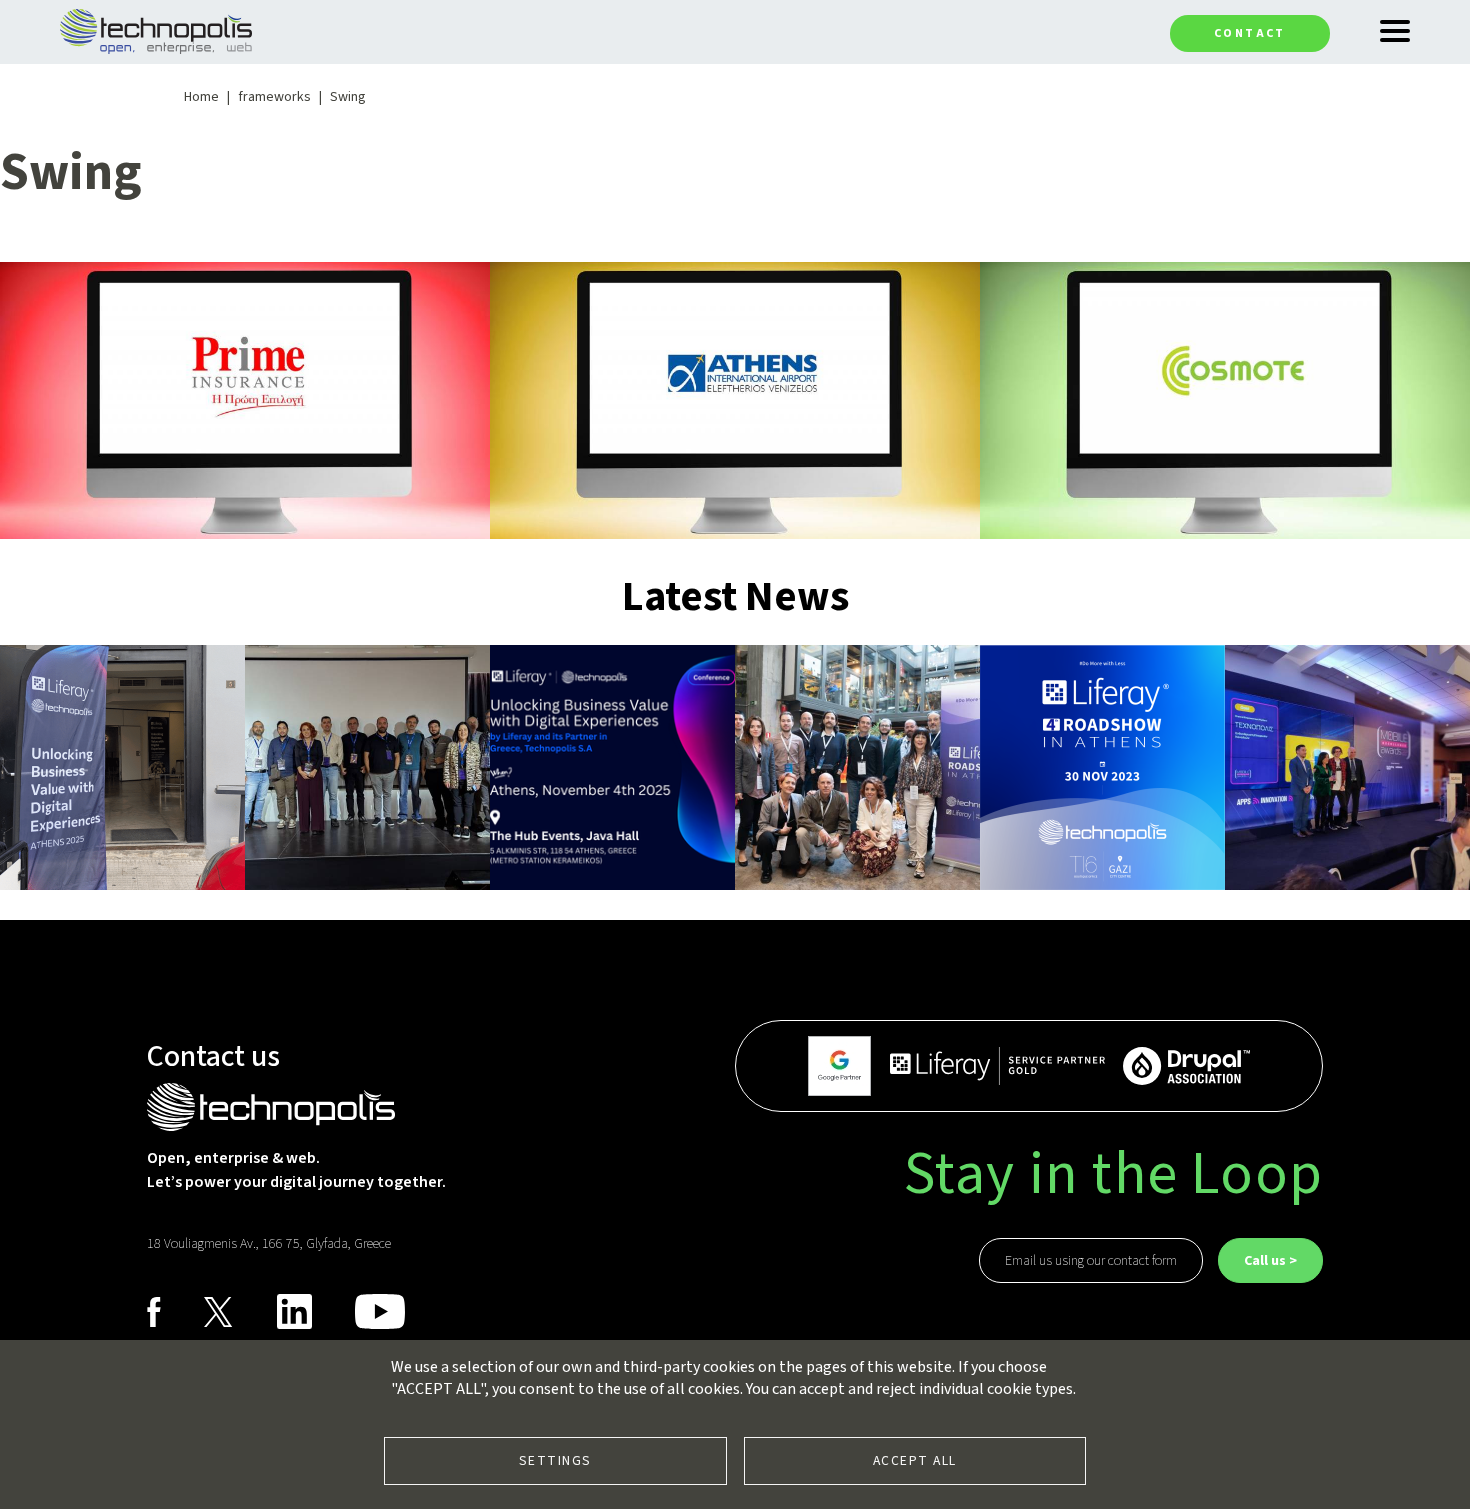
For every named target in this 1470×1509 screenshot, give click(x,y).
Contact (1250, 33)
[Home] (156, 30)
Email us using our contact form (1091, 1261)
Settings (555, 1460)
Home (201, 97)
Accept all (915, 1460)
